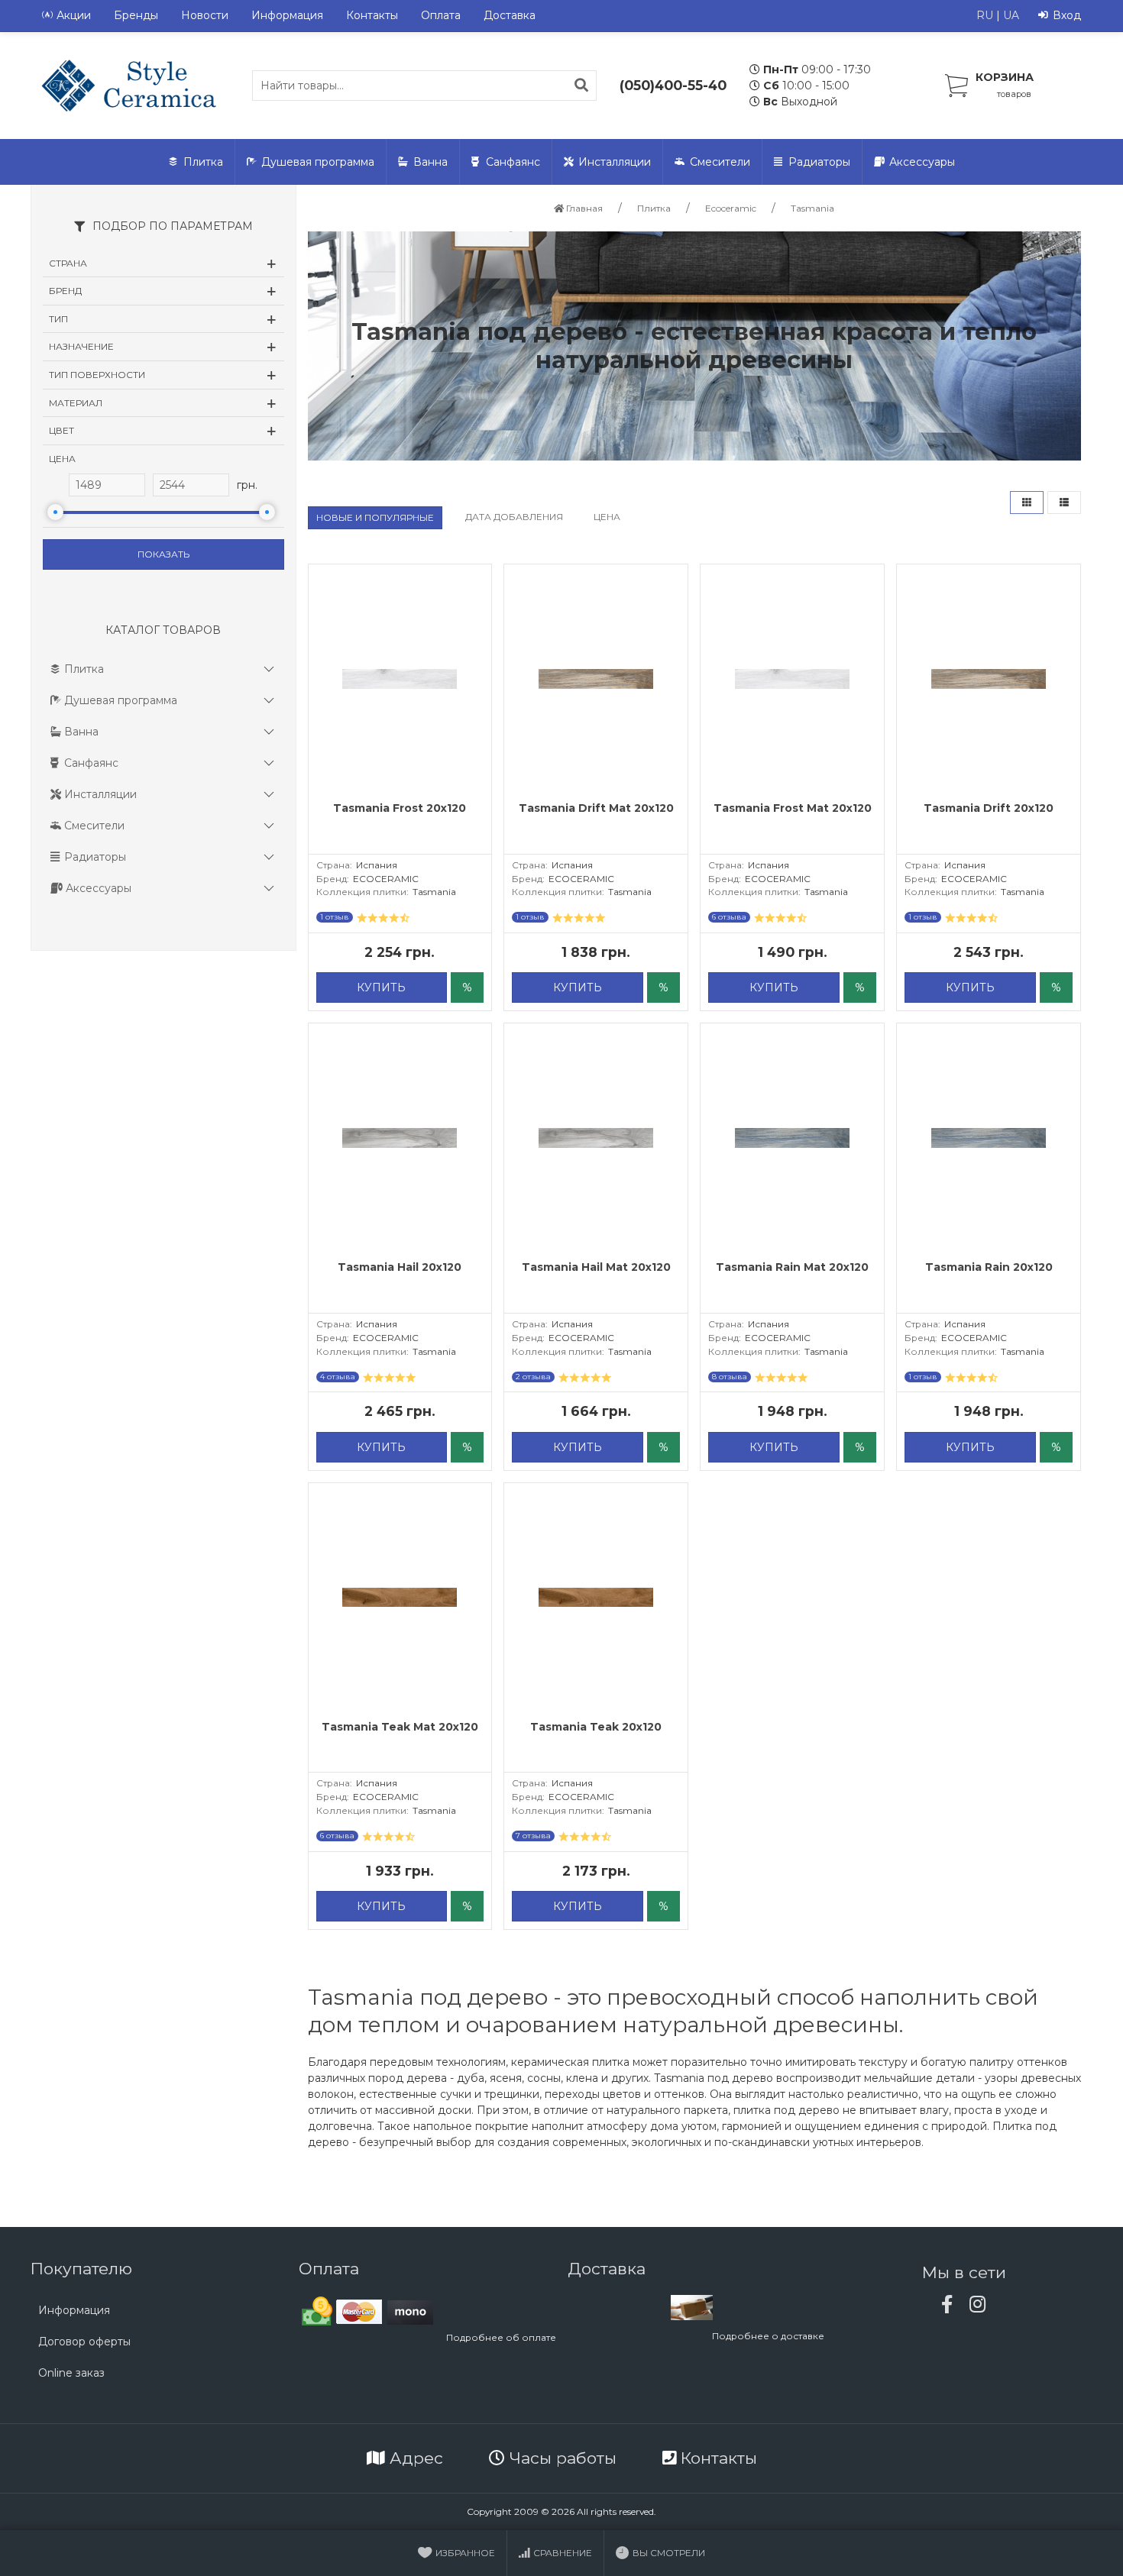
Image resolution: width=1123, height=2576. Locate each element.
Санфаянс (513, 162)
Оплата (441, 15)
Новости (205, 15)
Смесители (720, 162)
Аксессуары (922, 162)
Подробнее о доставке (768, 2336)
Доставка (510, 15)
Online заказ (71, 2373)
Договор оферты (84, 2342)
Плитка (203, 162)
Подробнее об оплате (501, 2337)
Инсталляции (615, 162)
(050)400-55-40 (673, 85)
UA (1011, 15)
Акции (74, 15)
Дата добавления (514, 517)
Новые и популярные (375, 517)
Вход (1067, 15)
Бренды (136, 15)
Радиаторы (819, 162)
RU (985, 15)
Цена (607, 517)
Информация (287, 15)
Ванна (430, 162)
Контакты (372, 15)
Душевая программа (318, 162)
